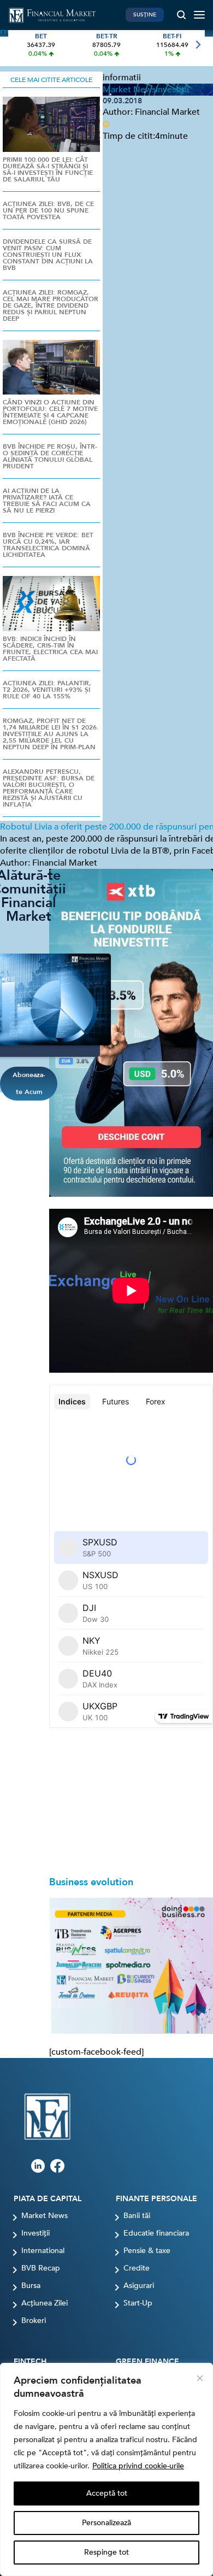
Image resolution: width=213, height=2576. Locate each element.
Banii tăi (137, 2216)
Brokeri (34, 2321)
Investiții (35, 2233)
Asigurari (139, 2286)
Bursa (31, 2286)
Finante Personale (156, 2199)
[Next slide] (197, 45)
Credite (137, 2268)
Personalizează (106, 2523)
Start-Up (138, 2303)
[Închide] (200, 2378)
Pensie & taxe (147, 2251)
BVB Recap (41, 2268)
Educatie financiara (156, 2233)
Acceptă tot (107, 2493)
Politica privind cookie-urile (138, 2466)
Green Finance (147, 2362)
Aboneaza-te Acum (29, 1083)
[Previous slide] (16, 45)
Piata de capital (48, 2199)
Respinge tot (106, 2552)
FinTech (30, 2362)
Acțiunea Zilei (45, 2303)
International (43, 2251)
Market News (45, 2216)
